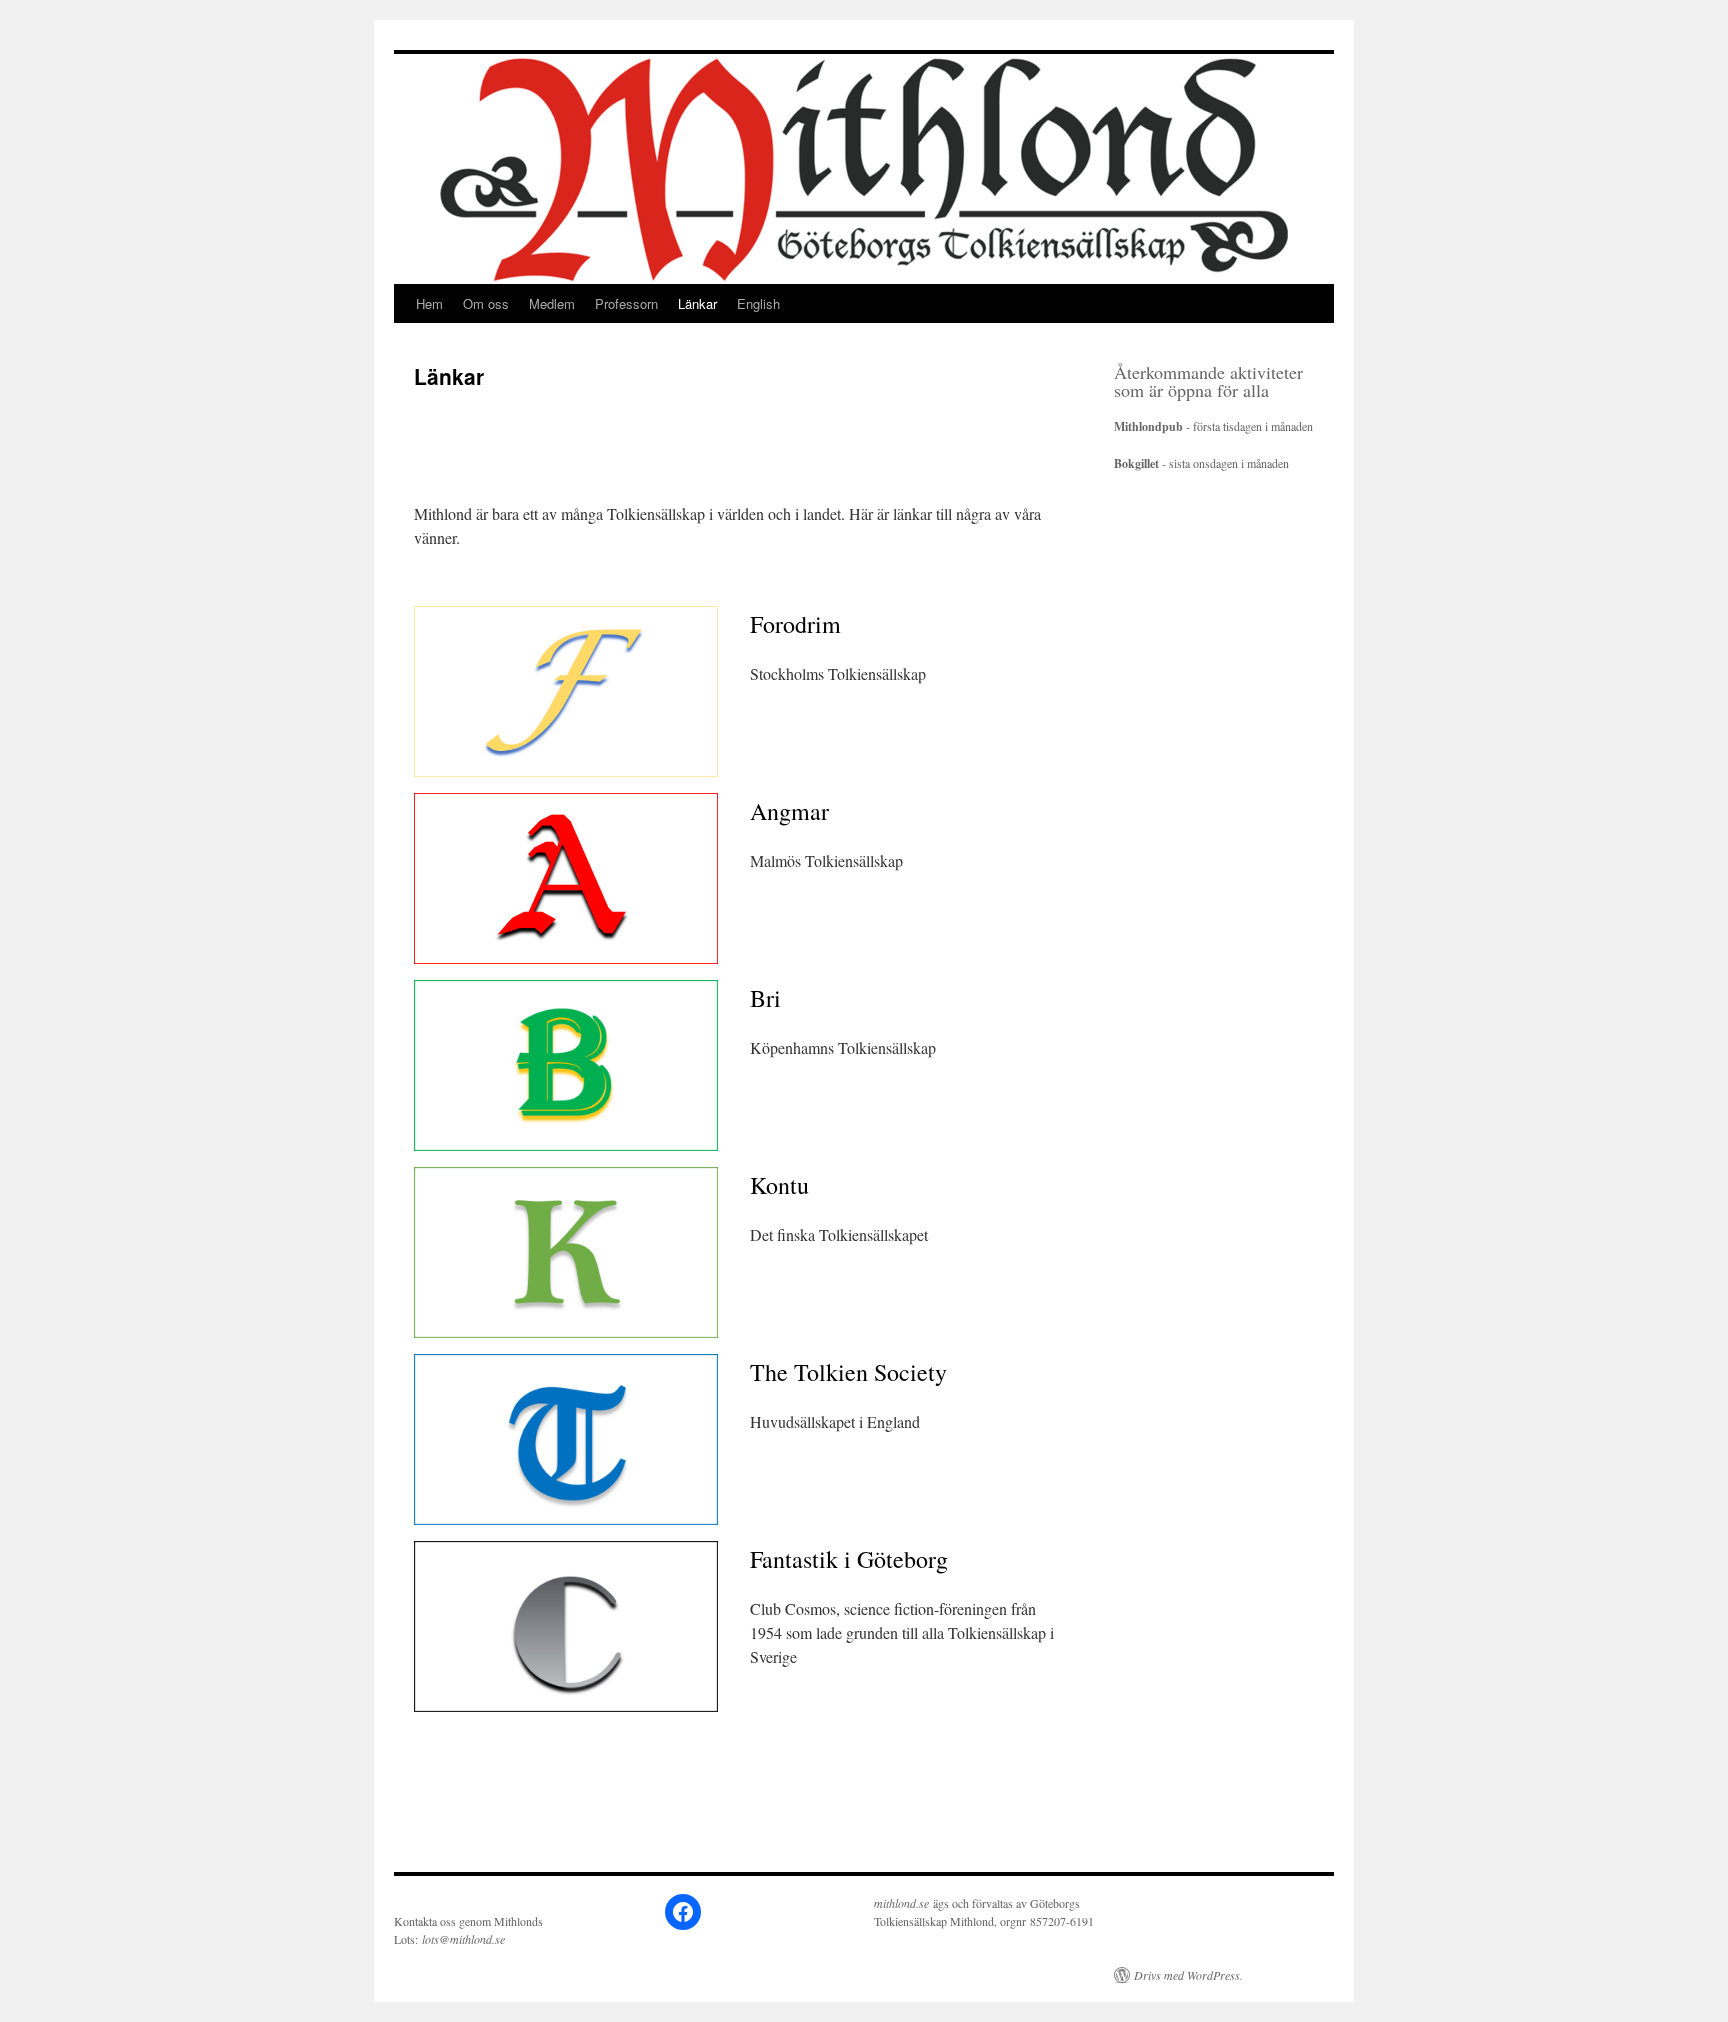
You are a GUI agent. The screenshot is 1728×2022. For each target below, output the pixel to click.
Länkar (697, 303)
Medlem (552, 303)
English (758, 303)
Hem (429, 303)
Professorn (626, 303)
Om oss (486, 303)
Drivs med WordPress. (1188, 1975)
